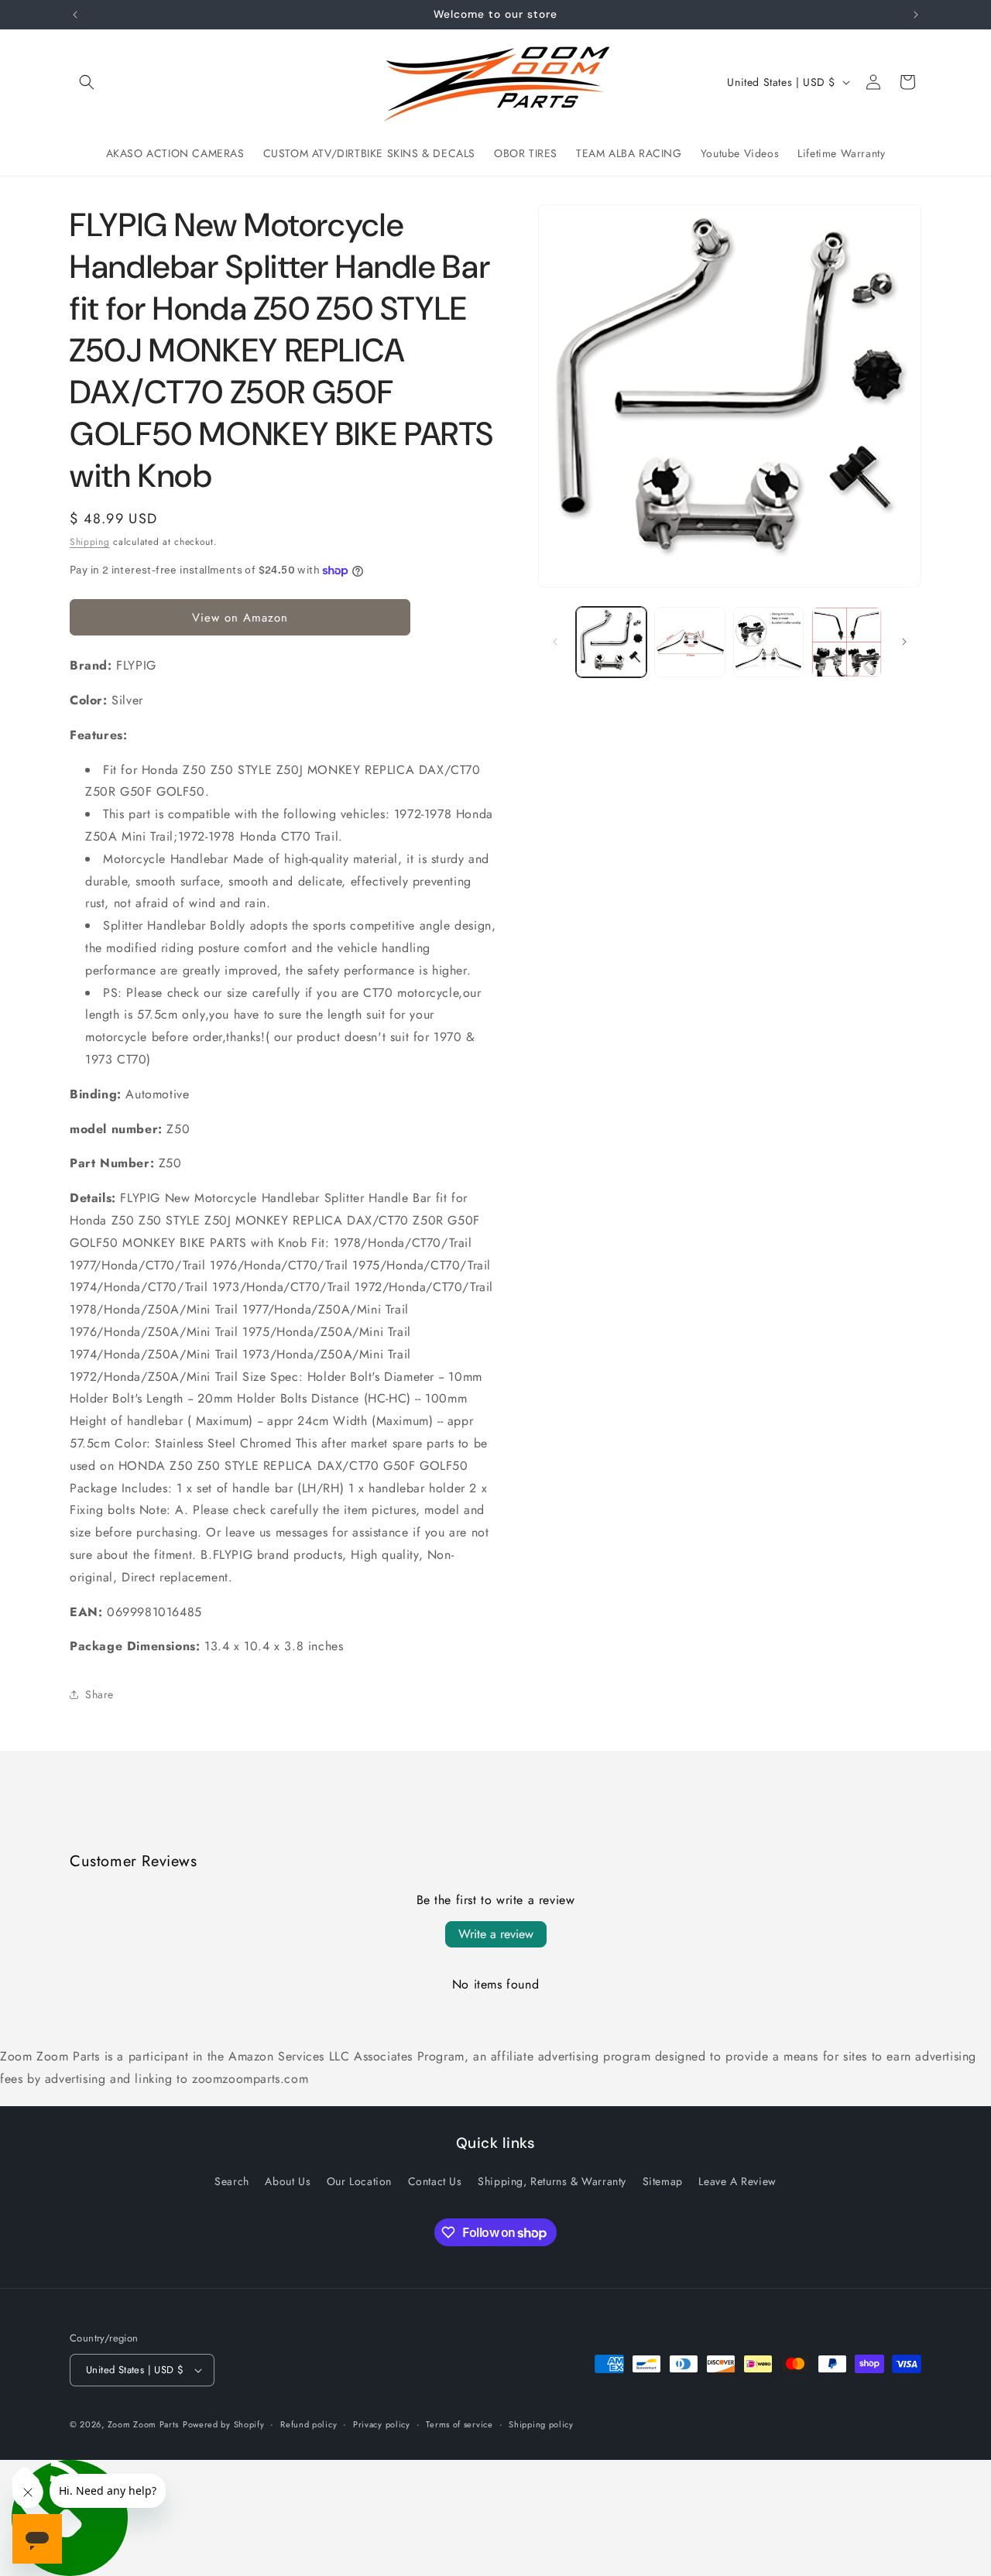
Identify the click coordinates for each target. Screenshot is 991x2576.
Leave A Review (737, 2181)
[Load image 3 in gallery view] (768, 642)
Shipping (90, 542)
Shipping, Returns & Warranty (552, 2181)
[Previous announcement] (75, 15)
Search (232, 2181)
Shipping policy (541, 2424)
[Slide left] (555, 642)
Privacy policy (382, 2424)
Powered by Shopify (224, 2424)
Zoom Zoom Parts (144, 2424)
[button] (87, 82)
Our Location (359, 2181)
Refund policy (309, 2424)
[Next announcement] (916, 15)
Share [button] (99, 1694)
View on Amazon (240, 618)
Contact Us (435, 2181)
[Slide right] (904, 642)
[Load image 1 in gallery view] (611, 642)
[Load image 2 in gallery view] (689, 642)
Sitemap (663, 2181)
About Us (288, 2181)
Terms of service (459, 2424)
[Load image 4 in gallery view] (847, 642)
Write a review (496, 1934)
